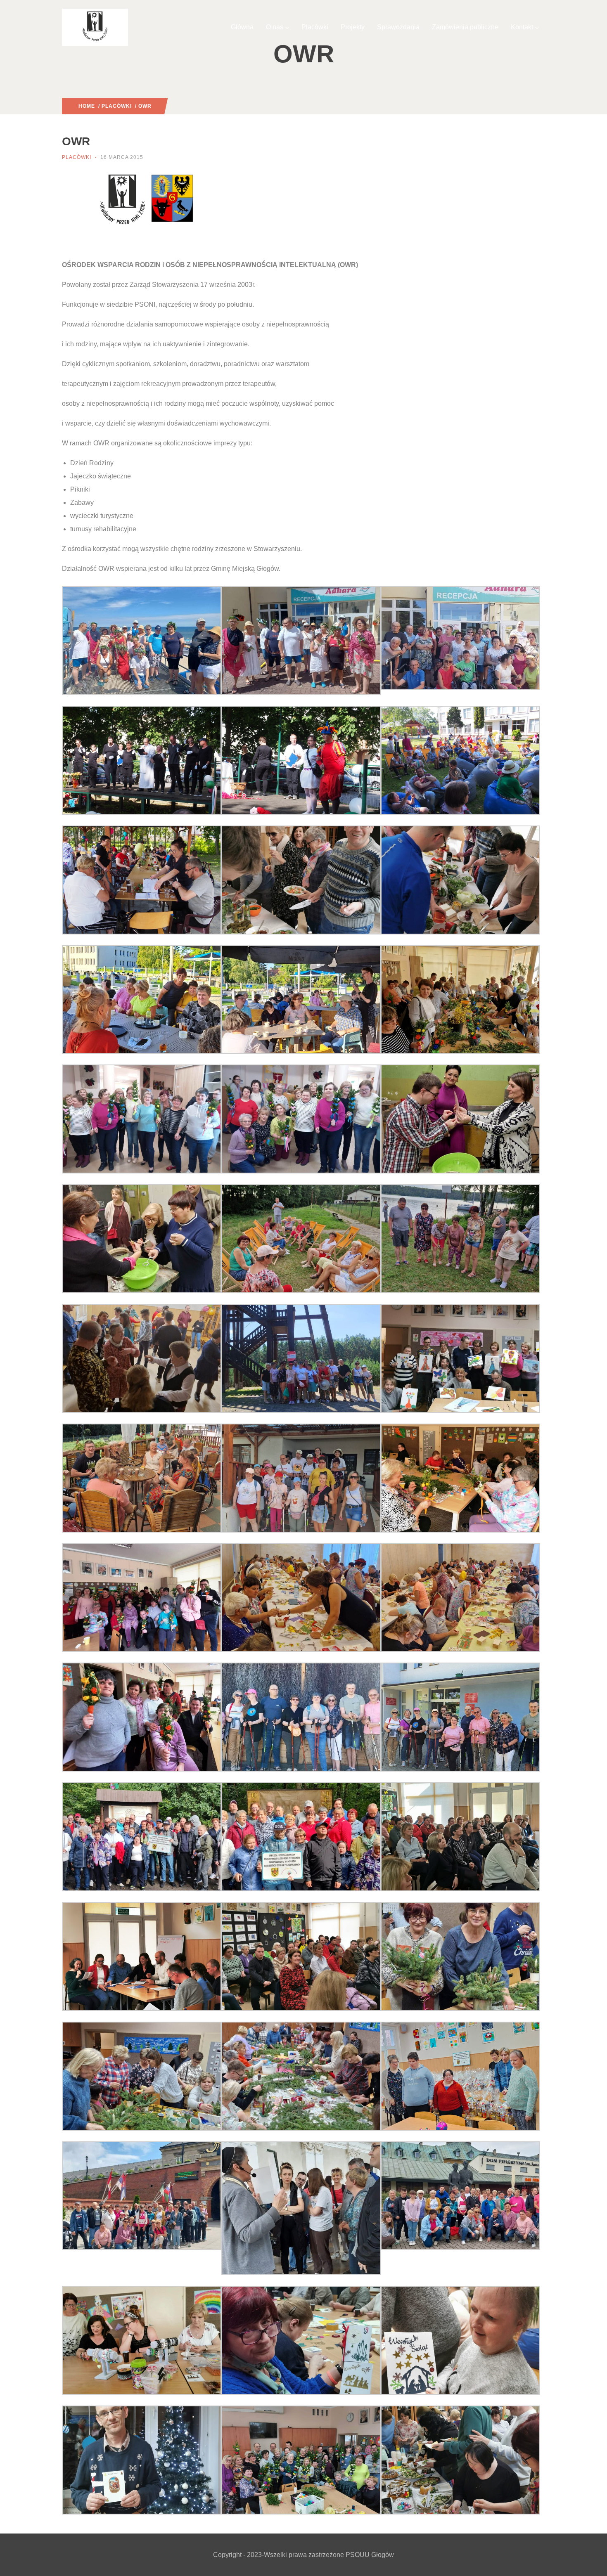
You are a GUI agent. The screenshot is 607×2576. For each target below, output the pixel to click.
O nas (275, 27)
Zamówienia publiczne (465, 27)
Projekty (353, 27)
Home (87, 106)
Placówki (315, 27)
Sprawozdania (398, 27)
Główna (242, 27)
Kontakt (522, 27)
